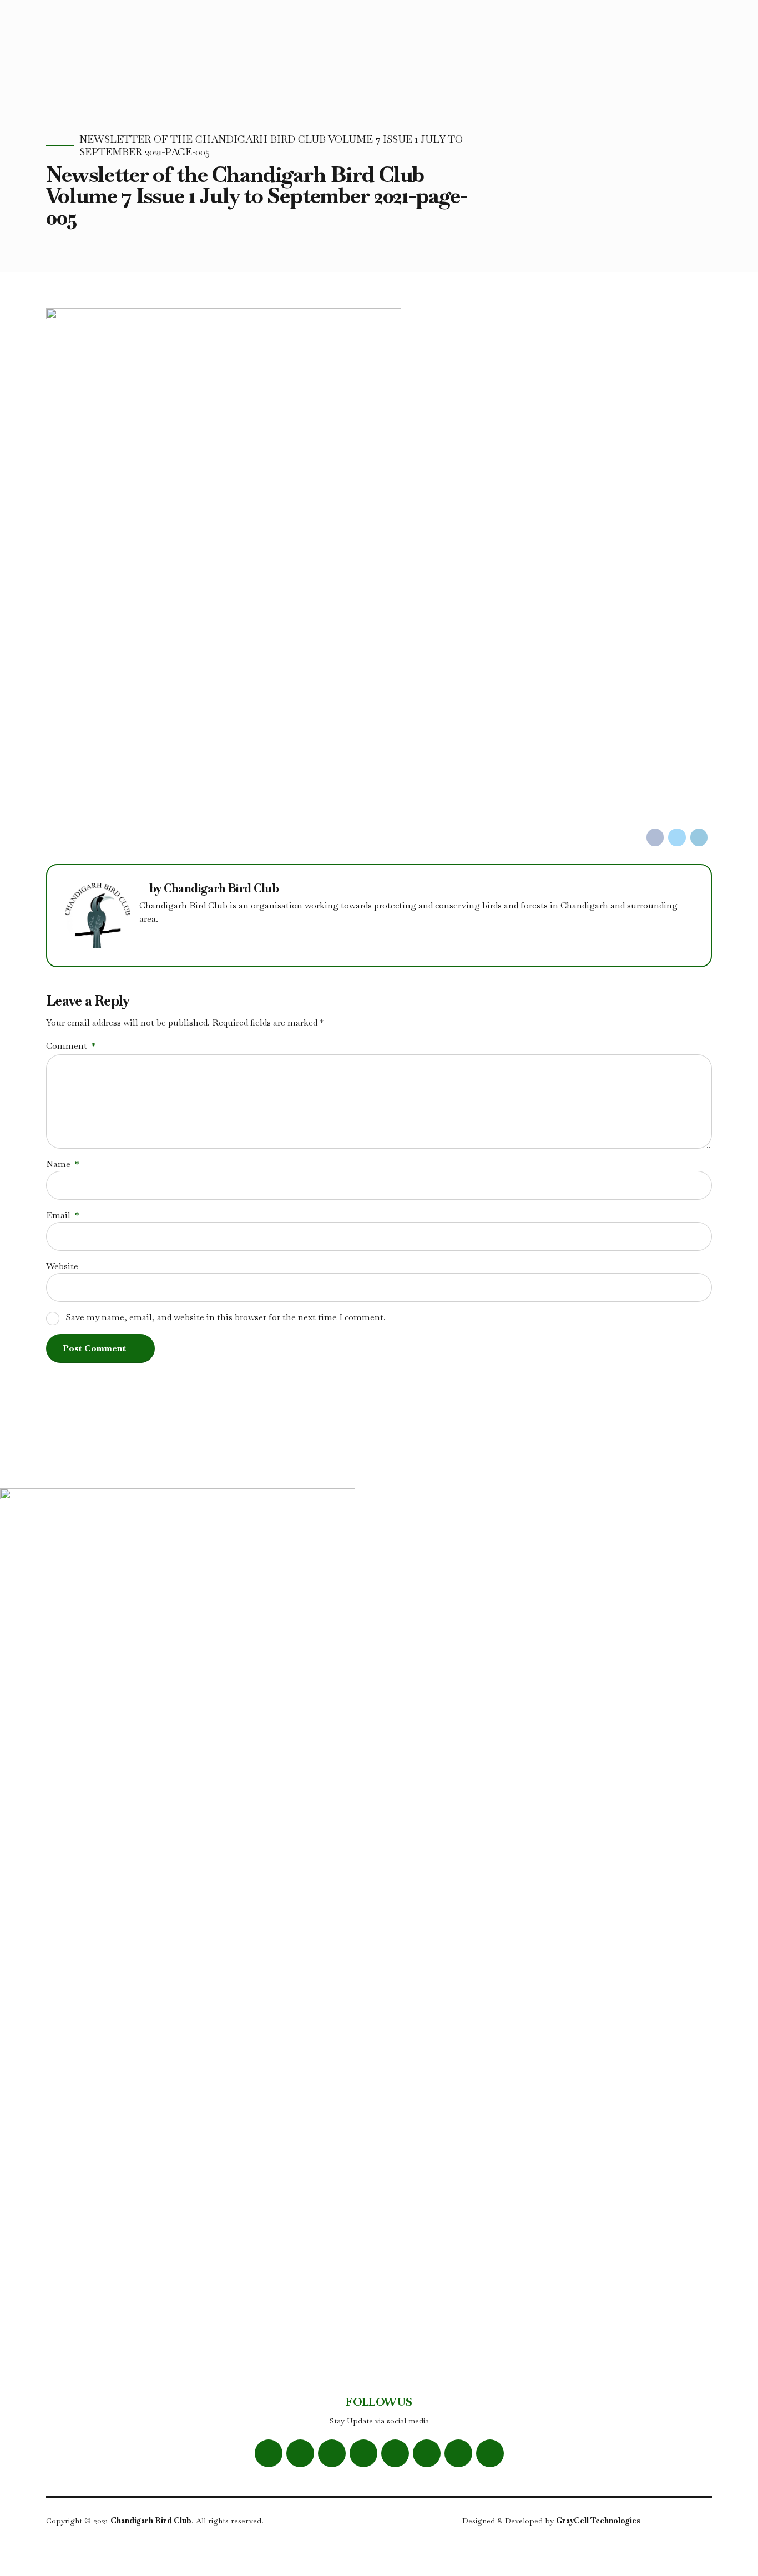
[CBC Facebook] (269, 2453)
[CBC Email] (427, 2453)
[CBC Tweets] (300, 2453)
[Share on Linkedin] (699, 837)
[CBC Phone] (458, 2453)
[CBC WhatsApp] (363, 2453)
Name (62, 1164)
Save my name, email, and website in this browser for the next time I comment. (226, 1317)
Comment (71, 1046)
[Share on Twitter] (677, 837)
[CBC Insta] (332, 2453)
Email (62, 1215)
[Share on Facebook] (655, 837)
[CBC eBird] (395, 2453)
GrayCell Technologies (598, 2521)
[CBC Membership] (490, 2453)
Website (62, 1266)
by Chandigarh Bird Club (214, 889)
